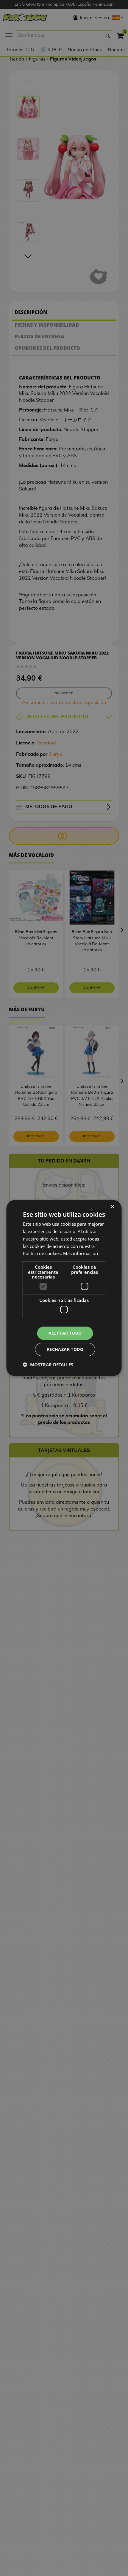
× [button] (112, 1207)
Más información (81, 1253)
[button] (48, 1365)
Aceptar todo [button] (65, 1333)
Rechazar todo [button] (65, 1349)
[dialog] (64, 1288)
